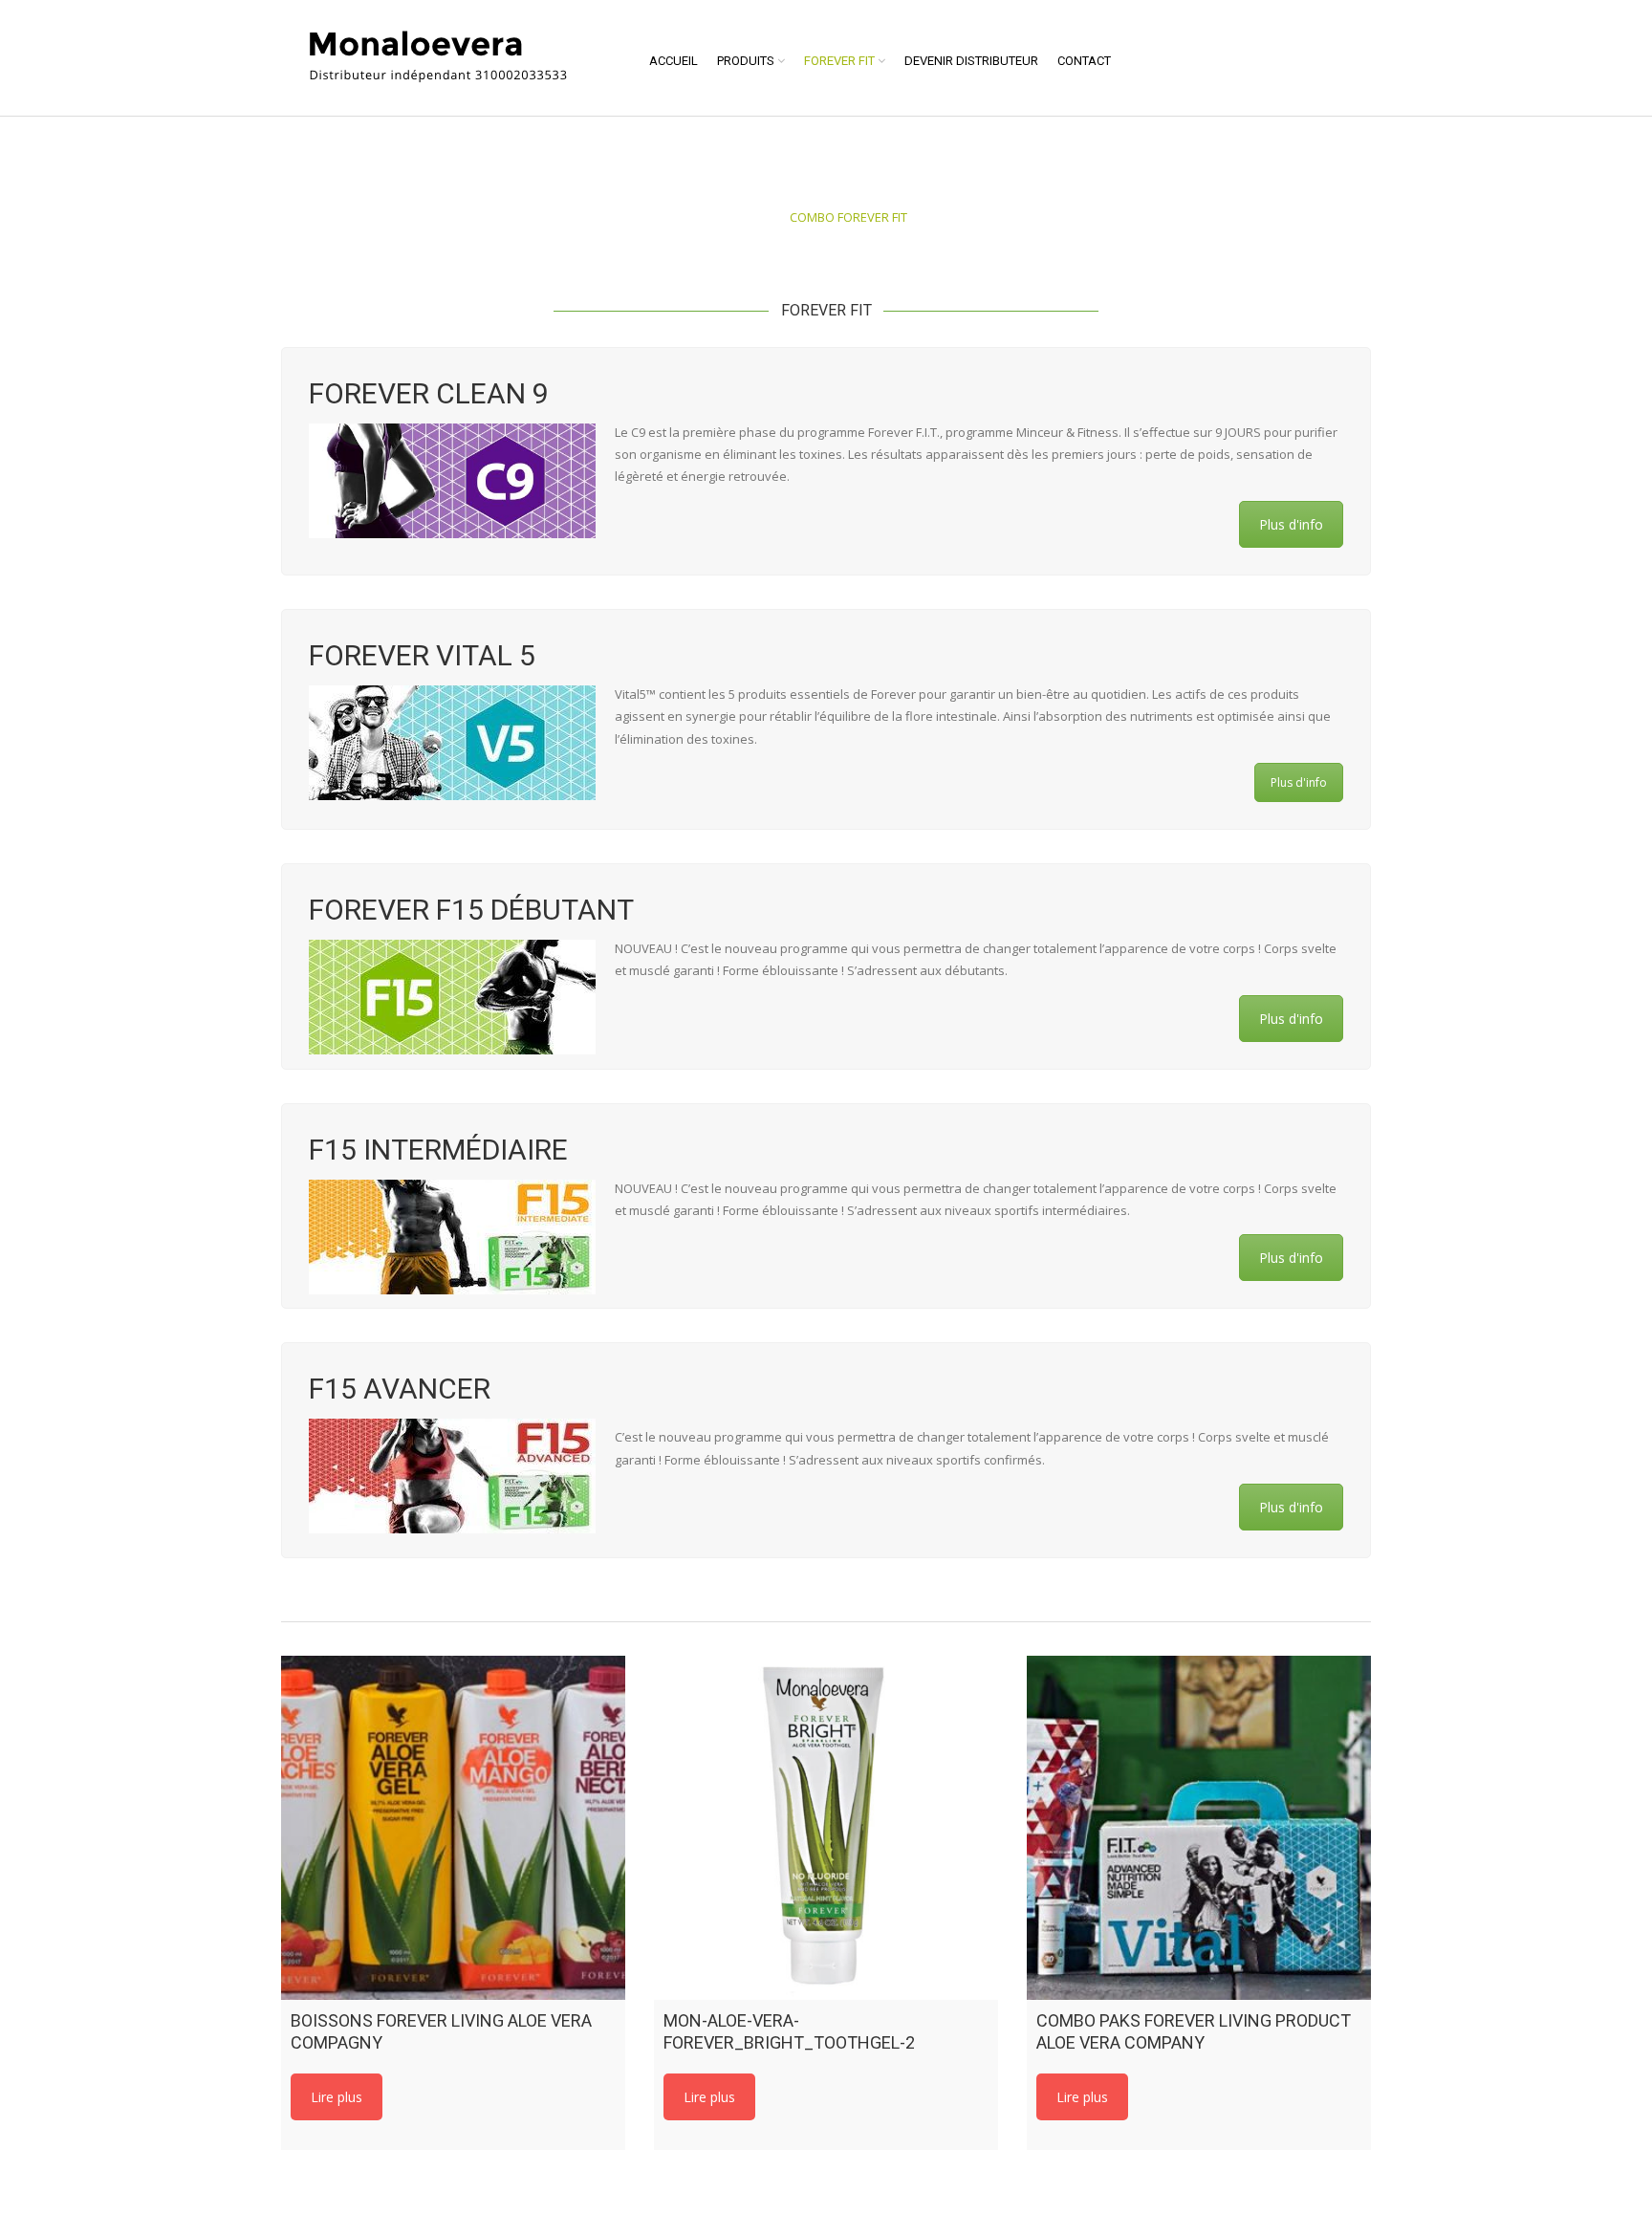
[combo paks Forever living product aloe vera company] (1199, 1828)
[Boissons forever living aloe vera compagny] (453, 1828)
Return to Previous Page (1296, 195)
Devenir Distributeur (971, 61)
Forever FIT (839, 61)
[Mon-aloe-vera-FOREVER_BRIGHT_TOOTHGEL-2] (826, 1828)
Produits (746, 61)
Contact (1084, 61)
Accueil (674, 61)
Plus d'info (1291, 524)
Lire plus (337, 2097)
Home (762, 217)
